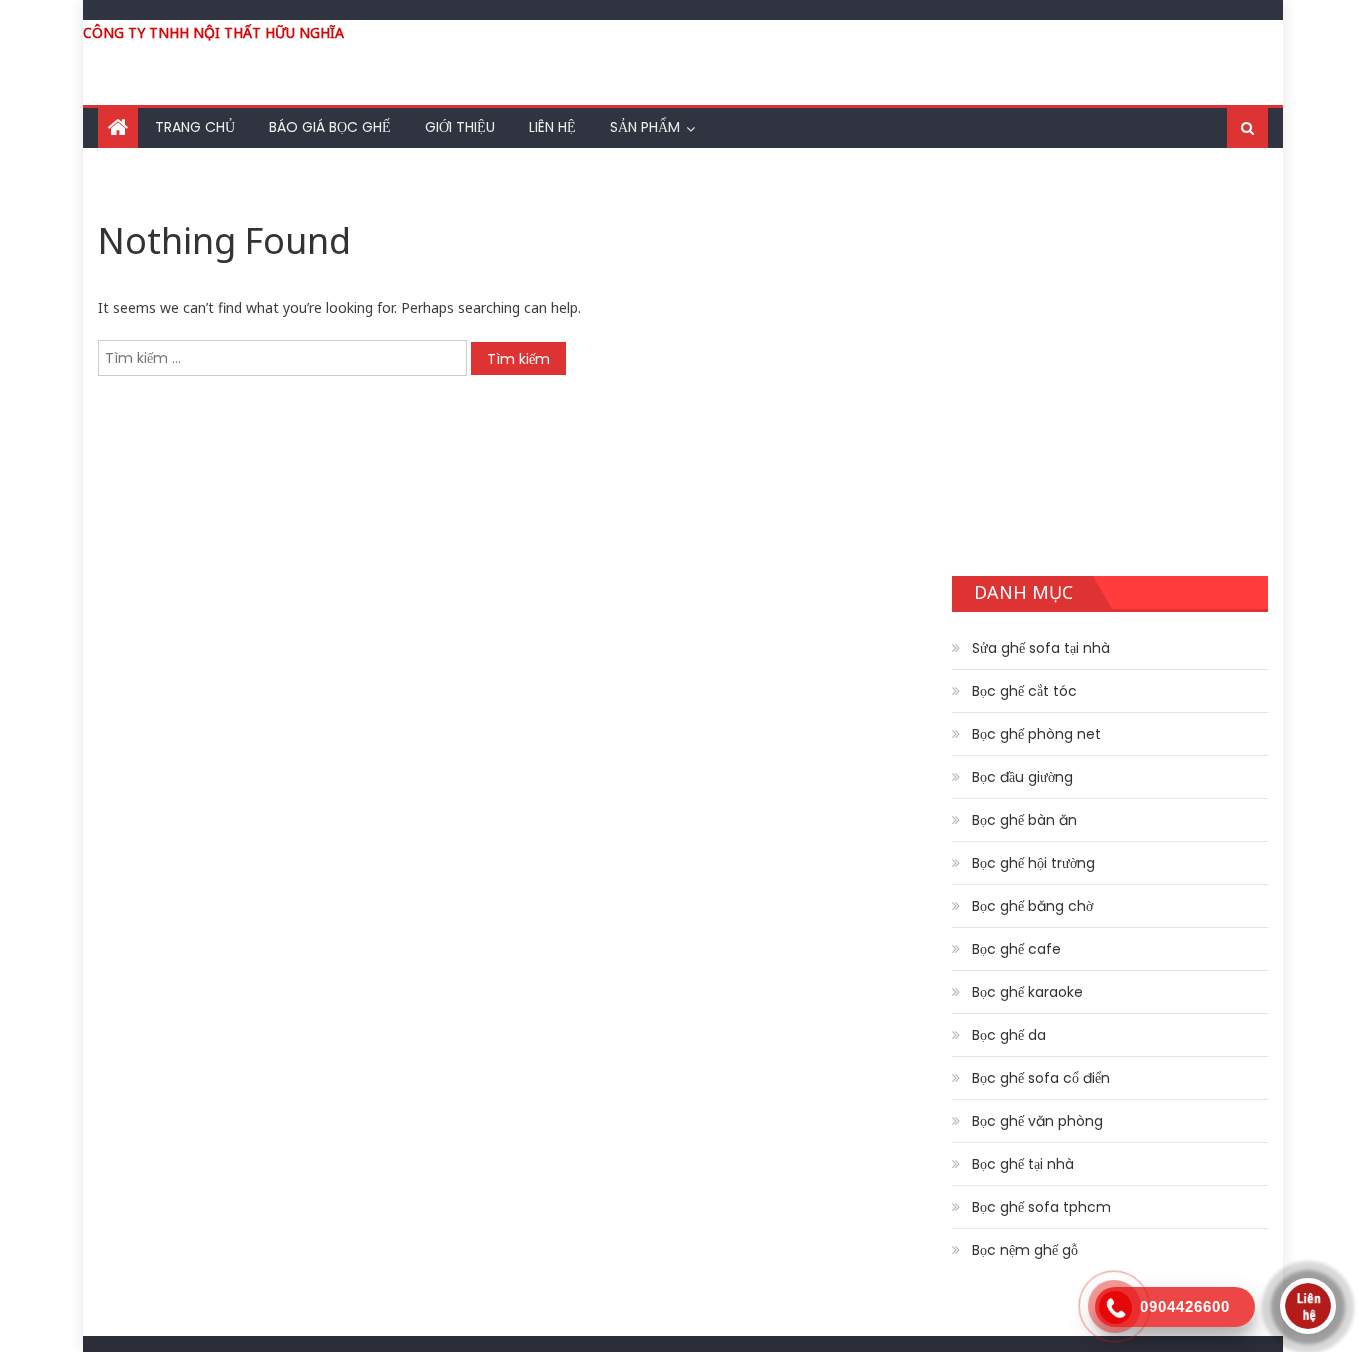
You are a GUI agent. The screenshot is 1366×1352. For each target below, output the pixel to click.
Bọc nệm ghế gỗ (1025, 1250)
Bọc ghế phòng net (1036, 734)
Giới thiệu (460, 127)
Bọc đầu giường (1022, 777)
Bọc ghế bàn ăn (1024, 820)
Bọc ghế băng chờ (1032, 906)
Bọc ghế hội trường (1033, 863)
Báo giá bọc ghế (330, 127)
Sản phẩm (645, 127)
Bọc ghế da (1009, 1035)
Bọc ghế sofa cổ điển (1041, 1078)
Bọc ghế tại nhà (1023, 1164)
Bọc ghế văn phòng (1037, 1121)
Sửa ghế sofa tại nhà (1041, 648)
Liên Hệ (552, 127)
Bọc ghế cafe (1016, 949)
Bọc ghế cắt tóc (1024, 691)
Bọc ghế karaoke (1027, 992)
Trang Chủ (195, 127)
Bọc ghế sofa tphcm (1041, 1207)
